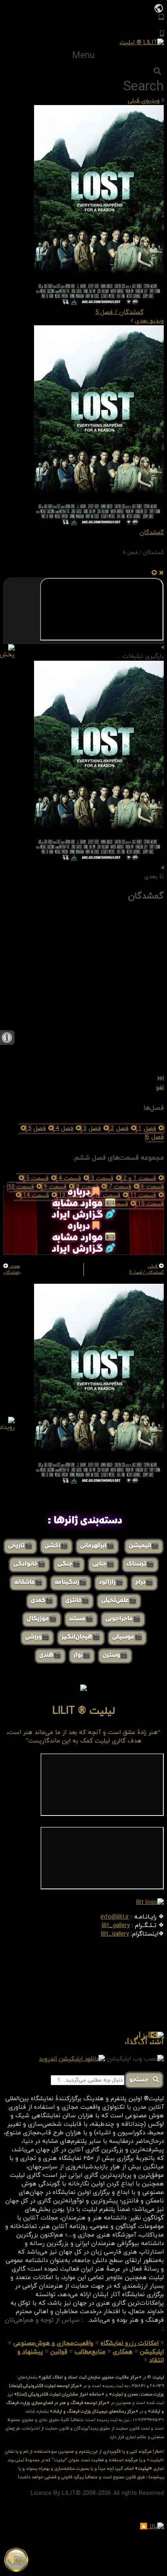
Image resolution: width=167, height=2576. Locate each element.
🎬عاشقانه (28, 1583)
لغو (160, 1088)
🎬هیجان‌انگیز (81, 1637)
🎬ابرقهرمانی (97, 1546)
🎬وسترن (115, 1656)
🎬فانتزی (77, 1601)
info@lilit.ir (115, 1917)
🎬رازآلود (111, 1583)
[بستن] (161, 573)
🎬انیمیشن (144, 1546)
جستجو (141, 2080)
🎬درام (144, 1583)
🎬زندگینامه (71, 1583)
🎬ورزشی (37, 1637)
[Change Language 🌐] (159, 8)
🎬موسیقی (127, 1637)
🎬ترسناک (140, 1564)
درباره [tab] (80, 1192)
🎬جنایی (103, 1564)
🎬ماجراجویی (123, 1619)
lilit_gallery (116, 1926)
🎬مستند (81, 1619)
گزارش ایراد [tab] (79, 1215)
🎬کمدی (42, 1601)
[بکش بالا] (154, 573)
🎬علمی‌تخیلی (119, 1601)
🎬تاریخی (20, 1546)
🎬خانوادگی (29, 1564)
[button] (83, 56)
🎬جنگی (69, 1564)
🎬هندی (50, 1656)
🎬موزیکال (42, 1619)
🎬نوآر (82, 1656)
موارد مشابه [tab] (79, 1204)
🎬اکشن (56, 1546)
